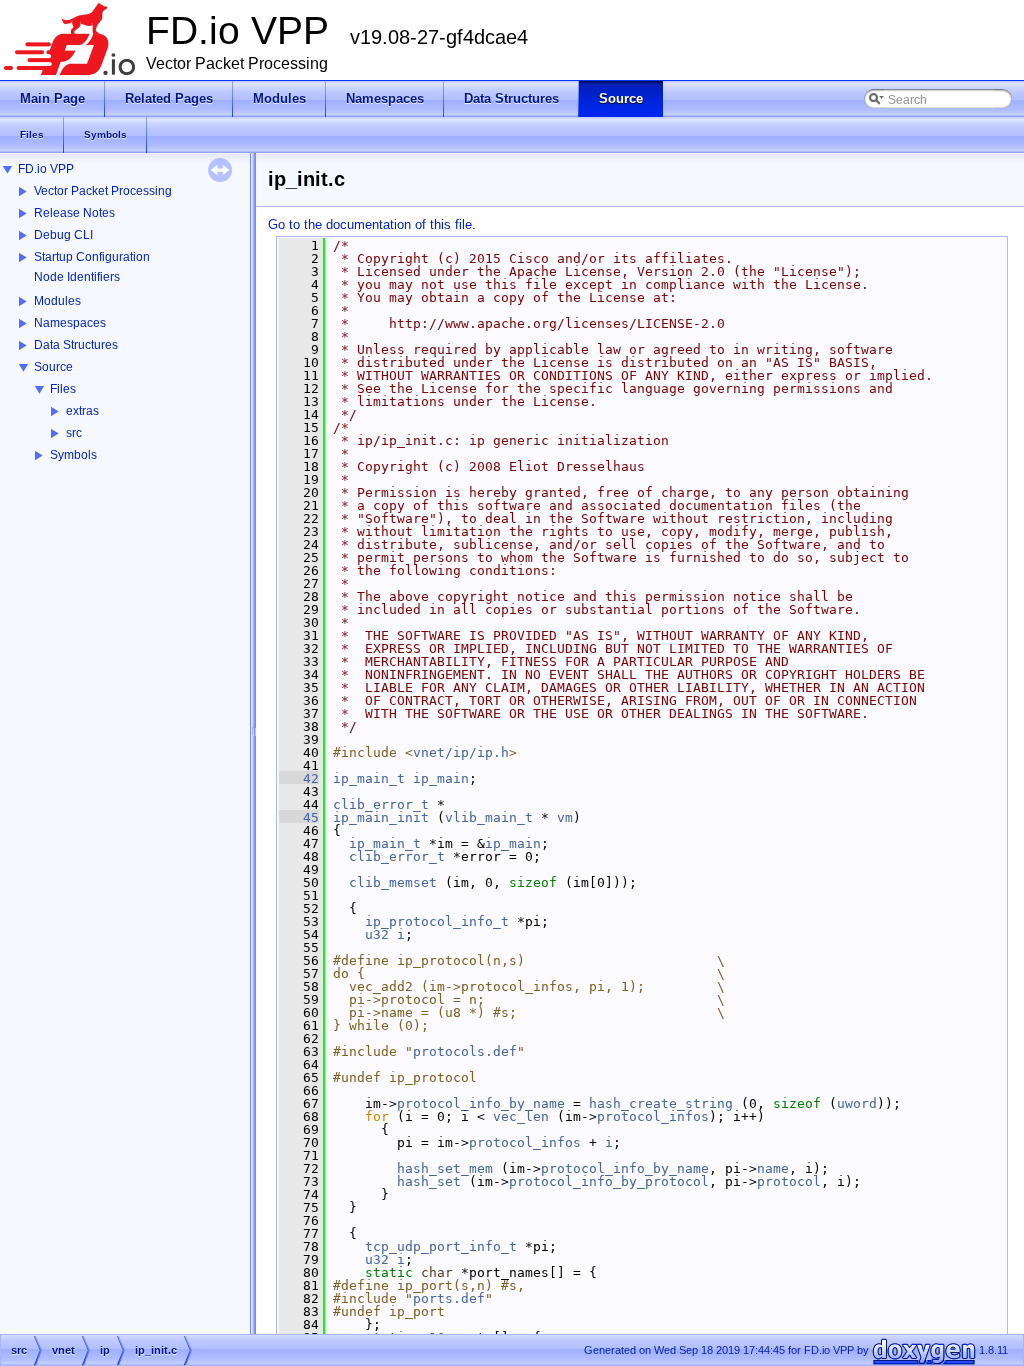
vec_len (521, 1116)
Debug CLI (63, 235)
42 (299, 778)
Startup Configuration (92, 257)
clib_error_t (381, 804)
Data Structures (76, 345)
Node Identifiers (77, 277)
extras (82, 411)
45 (299, 817)
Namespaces (70, 323)
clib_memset (393, 882)
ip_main (441, 778)
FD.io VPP (46, 169)
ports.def (449, 1298)
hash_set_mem (445, 1168)
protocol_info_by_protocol (609, 1181)
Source (53, 367)
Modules (57, 301)
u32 (377, 934)
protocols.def (465, 1051)
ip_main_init (381, 817)
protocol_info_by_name (481, 1103)
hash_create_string (661, 1103)
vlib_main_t (489, 817)
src (74, 433)
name (773, 1168)
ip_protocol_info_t (437, 921)
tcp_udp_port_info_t (441, 1246)
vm (565, 817)
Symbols (73, 455)
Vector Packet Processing (103, 191)
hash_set (429, 1181)
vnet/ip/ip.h (461, 752)
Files (63, 389)
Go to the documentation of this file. (372, 224)
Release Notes (74, 213)
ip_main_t (369, 778)
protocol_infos (653, 1116)
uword (857, 1103)
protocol (789, 1181)
